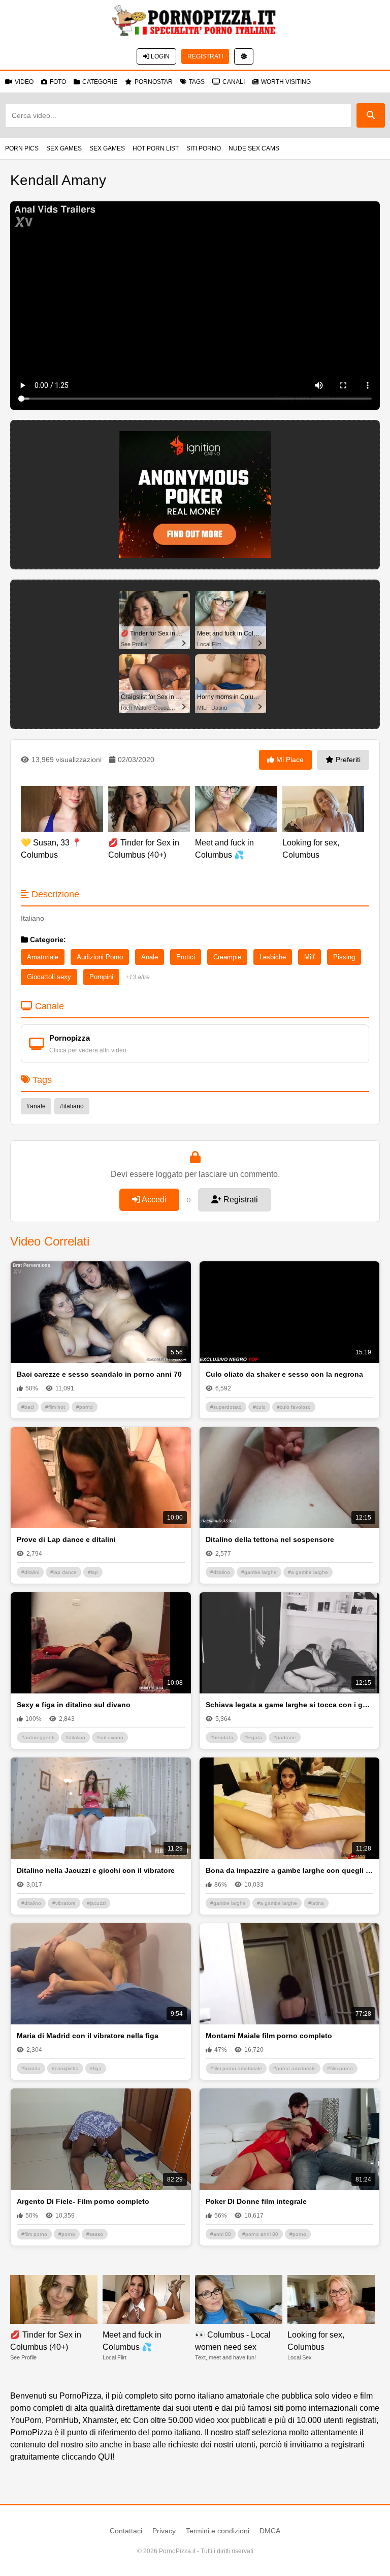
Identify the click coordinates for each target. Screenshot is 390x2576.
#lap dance (63, 1572)
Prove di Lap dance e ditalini (66, 1539)
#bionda (31, 2068)
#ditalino (220, 1572)
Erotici (186, 957)
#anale (36, 1106)
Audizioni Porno (100, 957)
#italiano (72, 1106)
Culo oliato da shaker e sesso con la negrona (284, 1374)
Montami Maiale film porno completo (269, 2036)
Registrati (240, 1200)
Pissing (344, 957)
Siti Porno (204, 148)
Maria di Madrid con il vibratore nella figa (88, 2036)
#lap (93, 1572)
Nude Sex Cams (254, 148)
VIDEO (24, 82)
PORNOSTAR (154, 82)
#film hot (55, 1407)
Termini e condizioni (218, 2531)
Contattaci (126, 2531)
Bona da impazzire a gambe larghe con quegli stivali (290, 1870)
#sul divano (110, 1737)
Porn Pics (22, 148)
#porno (85, 1407)
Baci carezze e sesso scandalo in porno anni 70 (99, 1374)
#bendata (222, 1737)
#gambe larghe (259, 1572)
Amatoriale (43, 957)
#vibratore (64, 1903)
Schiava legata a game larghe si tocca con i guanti (290, 1705)
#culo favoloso (294, 1407)
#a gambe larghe (308, 1572)
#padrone (285, 1737)
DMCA (270, 2531)
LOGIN (159, 56)
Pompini (101, 977)
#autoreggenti (38, 1737)
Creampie (227, 957)
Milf (310, 957)
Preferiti (347, 760)
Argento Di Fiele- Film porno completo (83, 2201)
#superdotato (226, 1407)
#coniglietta (65, 2068)
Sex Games (64, 148)
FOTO (58, 82)
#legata (253, 1737)
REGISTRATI (205, 56)
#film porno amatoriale (236, 2068)
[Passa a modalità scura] (244, 56)
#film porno (340, 2068)
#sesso (95, 2234)
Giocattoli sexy (49, 977)
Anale (150, 957)
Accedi (153, 1200)
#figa (96, 2068)
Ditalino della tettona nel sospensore (270, 1539)
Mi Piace (289, 760)
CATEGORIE (100, 82)
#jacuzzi (96, 1903)
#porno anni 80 (260, 2234)
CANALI (234, 82)
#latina (316, 1903)
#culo (259, 1407)
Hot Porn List (156, 148)
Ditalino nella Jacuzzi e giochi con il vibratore (96, 1870)
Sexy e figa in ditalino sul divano (74, 1705)
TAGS (197, 82)
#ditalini (30, 1572)
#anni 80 (221, 2234)
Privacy (164, 2531)
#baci (28, 1407)
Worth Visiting (286, 82)
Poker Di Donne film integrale (256, 2201)
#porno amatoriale (295, 2068)
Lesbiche (273, 957)
